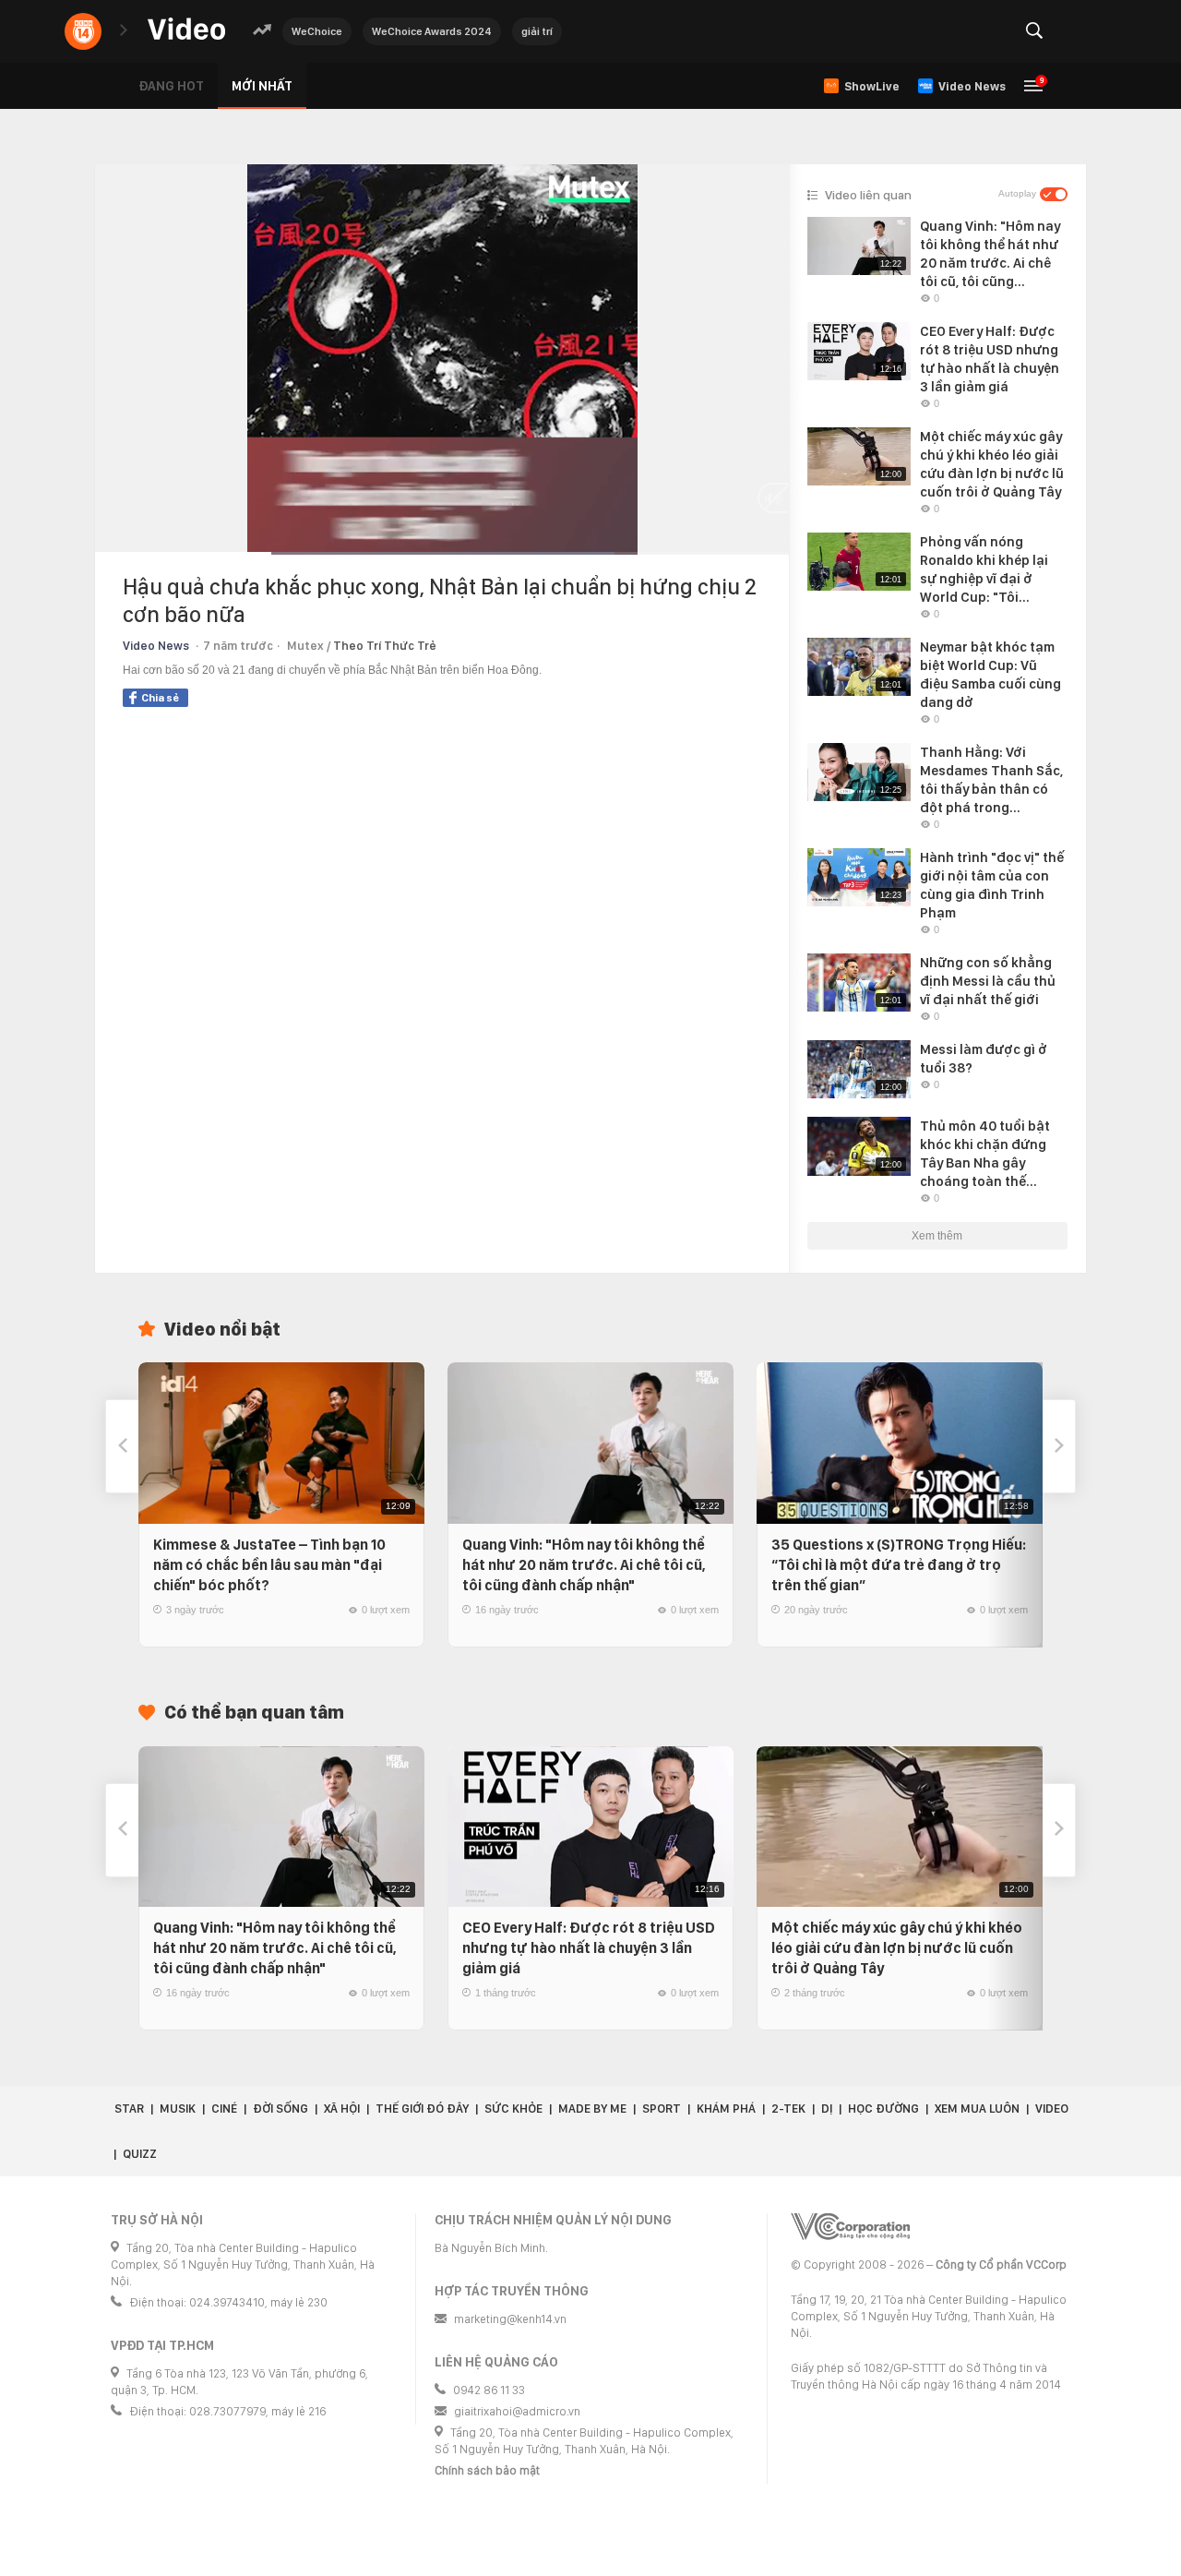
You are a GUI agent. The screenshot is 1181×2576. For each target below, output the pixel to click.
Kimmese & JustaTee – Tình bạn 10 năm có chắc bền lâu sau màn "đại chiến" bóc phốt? (269, 1565)
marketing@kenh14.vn (510, 2319)
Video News (156, 646)
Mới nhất (262, 86)
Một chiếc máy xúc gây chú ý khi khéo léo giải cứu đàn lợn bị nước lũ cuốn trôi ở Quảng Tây (897, 1948)
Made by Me (592, 2109)
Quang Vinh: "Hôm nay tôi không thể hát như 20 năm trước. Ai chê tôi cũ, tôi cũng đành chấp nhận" (584, 1565)
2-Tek (788, 2109)
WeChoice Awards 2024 (432, 31)
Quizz (140, 2154)
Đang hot (171, 86)
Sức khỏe (513, 2109)
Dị (827, 2109)
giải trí (537, 31)
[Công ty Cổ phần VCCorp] (850, 2227)
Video (1052, 2109)
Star (129, 2109)
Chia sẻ (160, 698)
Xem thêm (937, 1236)
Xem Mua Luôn (977, 2109)
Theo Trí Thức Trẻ (385, 646)
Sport (662, 2109)
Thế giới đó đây (422, 2109)
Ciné (224, 2109)
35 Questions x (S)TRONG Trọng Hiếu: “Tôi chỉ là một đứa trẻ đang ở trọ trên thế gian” (899, 1565)
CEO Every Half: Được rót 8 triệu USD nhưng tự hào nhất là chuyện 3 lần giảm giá (589, 1948)
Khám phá (726, 2109)
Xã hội (342, 2109)
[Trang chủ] (186, 30)
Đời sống (280, 2109)
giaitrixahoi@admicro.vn (517, 2411)
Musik (178, 2109)
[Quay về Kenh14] (83, 31)
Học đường (883, 2109)
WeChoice (317, 31)
